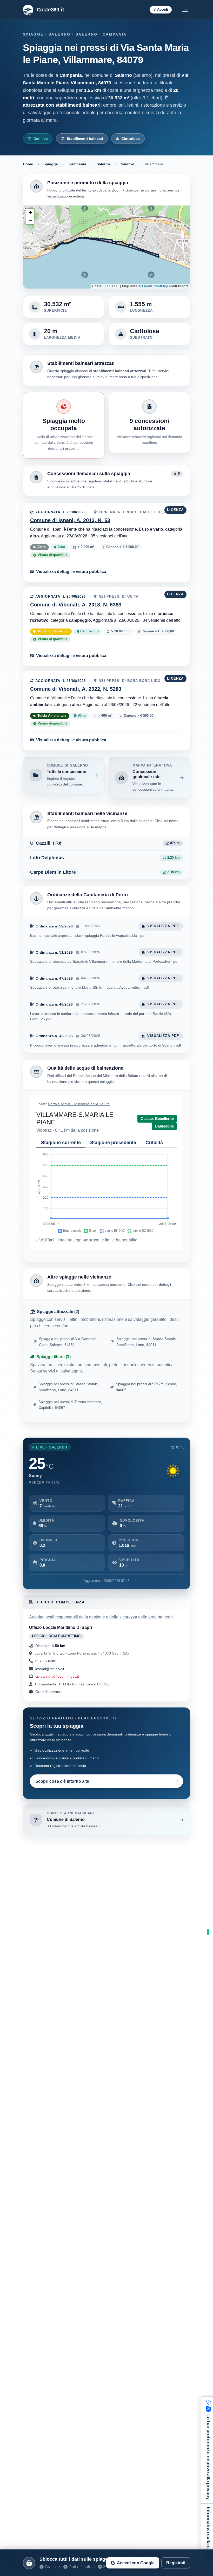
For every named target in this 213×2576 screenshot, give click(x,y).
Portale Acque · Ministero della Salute (79, 1104)
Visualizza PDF (163, 926)
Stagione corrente (61, 1143)
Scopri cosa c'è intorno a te (62, 1781)
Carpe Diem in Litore (53, 872)
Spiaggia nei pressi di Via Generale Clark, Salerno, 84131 (68, 1342)
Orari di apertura (48, 1692)
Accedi (163, 9)
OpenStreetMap (155, 286)
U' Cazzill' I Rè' (46, 843)
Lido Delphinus (47, 858)
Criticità (154, 1143)
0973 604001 (46, 1661)
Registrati (176, 2563)
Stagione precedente (113, 1143)
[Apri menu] (185, 10)
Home (28, 164)
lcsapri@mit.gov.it (50, 1669)
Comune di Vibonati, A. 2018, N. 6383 (76, 605)
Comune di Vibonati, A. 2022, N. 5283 (76, 689)
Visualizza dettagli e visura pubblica (71, 571)
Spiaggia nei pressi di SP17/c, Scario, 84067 (147, 1387)
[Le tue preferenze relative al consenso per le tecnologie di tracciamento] (208, 1932)
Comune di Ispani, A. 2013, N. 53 (70, 520)
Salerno (103, 164)
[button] (30, 213)
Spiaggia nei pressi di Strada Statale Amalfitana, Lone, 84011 (146, 1342)
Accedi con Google (136, 2563)
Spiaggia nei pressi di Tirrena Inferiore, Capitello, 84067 (70, 1405)
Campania (77, 164)
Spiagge (51, 164)
